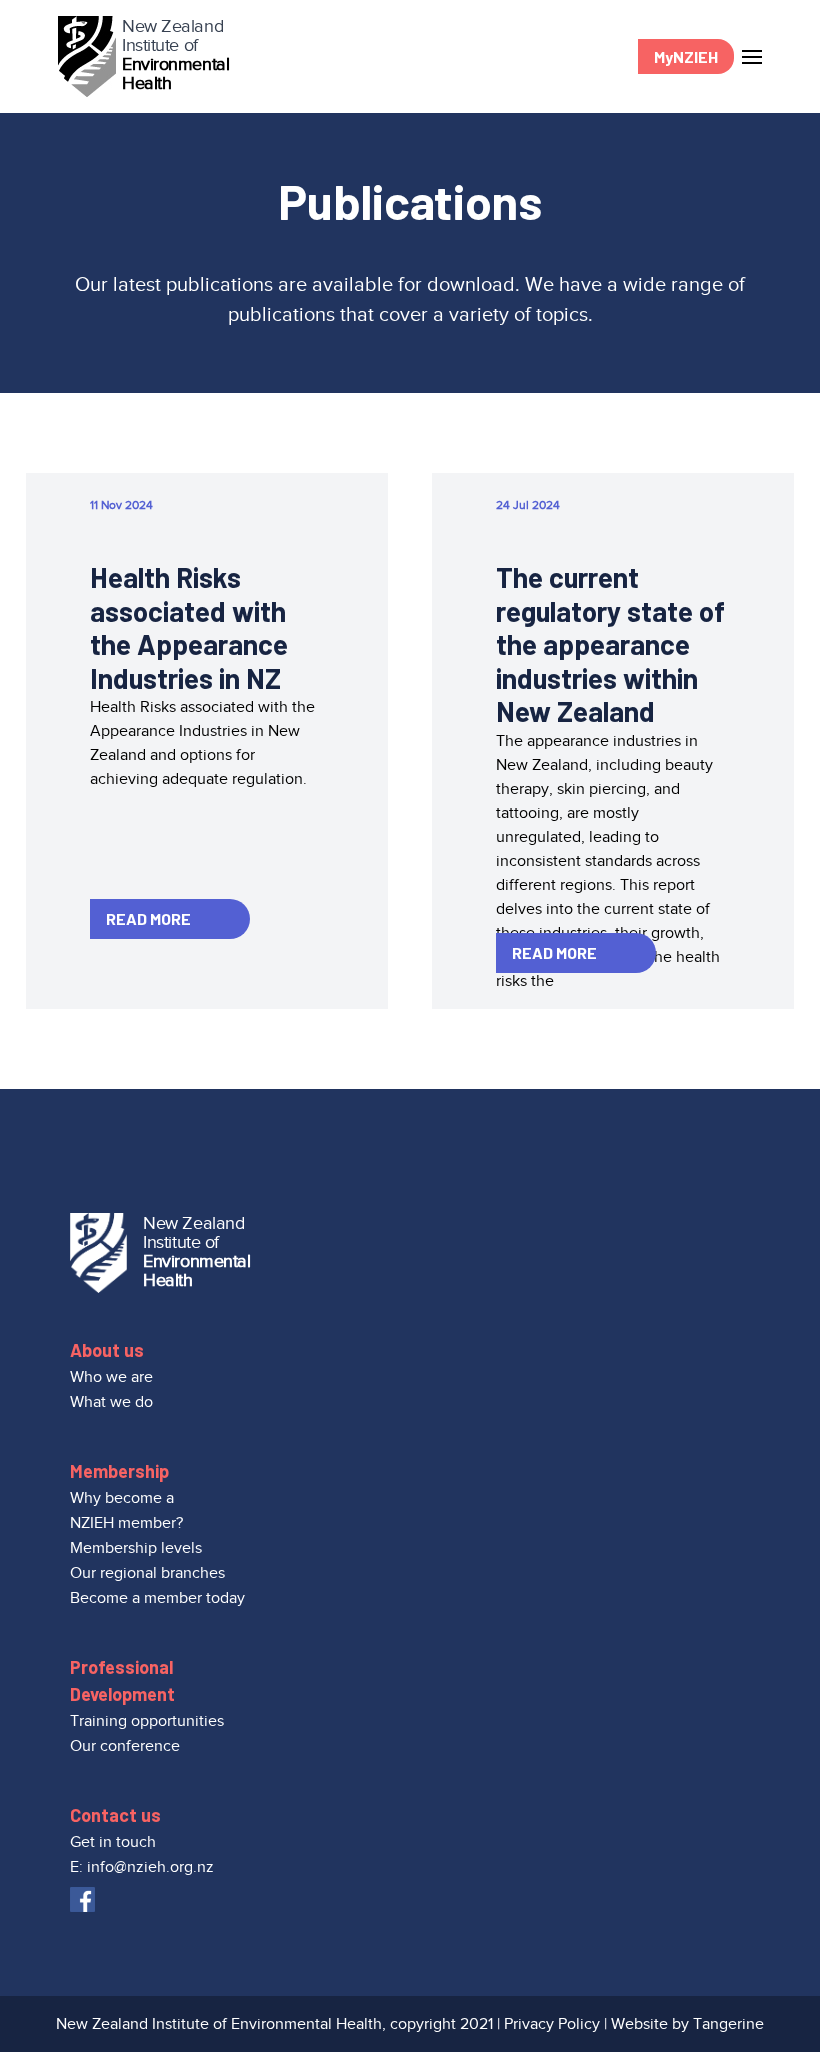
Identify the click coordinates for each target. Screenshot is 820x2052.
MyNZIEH (686, 56)
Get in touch (113, 1842)
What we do (111, 1402)
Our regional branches (147, 1573)
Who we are (111, 1377)
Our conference (125, 1746)
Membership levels (136, 1548)
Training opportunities (147, 1721)
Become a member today (157, 1598)
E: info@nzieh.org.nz (142, 1867)
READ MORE (148, 918)
